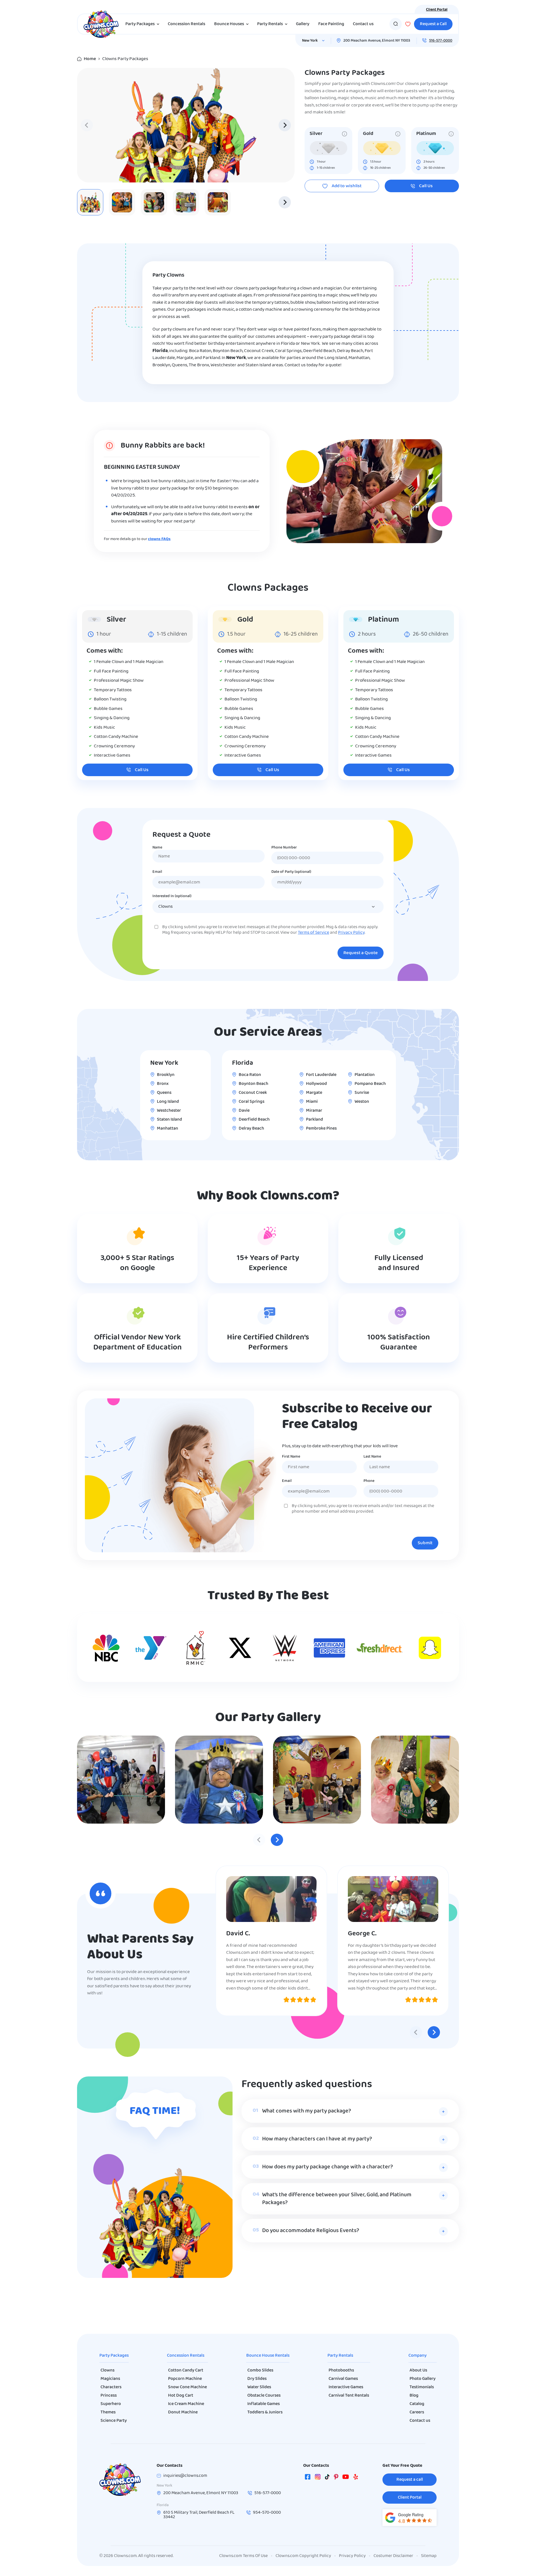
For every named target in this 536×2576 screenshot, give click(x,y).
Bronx (163, 1084)
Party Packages (114, 2356)
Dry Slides (257, 2379)
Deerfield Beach (254, 1120)
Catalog (417, 2404)
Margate (314, 1093)
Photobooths (341, 2370)
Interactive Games (346, 2387)
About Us (418, 2370)
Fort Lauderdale (321, 1075)
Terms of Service (314, 933)
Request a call (410, 2480)
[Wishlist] (408, 24)
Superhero (111, 2404)
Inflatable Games (264, 2404)
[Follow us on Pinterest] (336, 2478)
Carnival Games (343, 2379)
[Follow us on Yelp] (356, 2478)
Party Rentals (340, 2356)
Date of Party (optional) (291, 872)
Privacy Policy (351, 933)
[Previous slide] (87, 125)
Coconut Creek (253, 1093)
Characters (111, 2387)
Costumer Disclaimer (393, 2556)
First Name (291, 1457)
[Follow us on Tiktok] (327, 2478)
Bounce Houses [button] (229, 24)
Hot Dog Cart (181, 2396)
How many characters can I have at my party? (317, 2139)
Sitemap (429, 2556)
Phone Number (284, 848)
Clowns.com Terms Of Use (243, 2556)
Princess (109, 2396)
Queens (164, 1093)
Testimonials (422, 2387)
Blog (414, 2396)
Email (157, 872)
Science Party (114, 2421)
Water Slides (259, 2387)
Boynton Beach (253, 1084)
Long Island (168, 1102)
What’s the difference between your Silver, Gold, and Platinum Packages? (337, 2199)
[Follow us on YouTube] (346, 2478)
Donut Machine (183, 2412)
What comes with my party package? (307, 2111)
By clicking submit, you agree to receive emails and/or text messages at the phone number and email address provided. (363, 1509)
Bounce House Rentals (268, 2356)
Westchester (169, 1111)
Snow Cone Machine (187, 2387)
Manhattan (167, 1128)
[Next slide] (285, 125)
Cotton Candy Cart (186, 2370)
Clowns (107, 2370)
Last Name (372, 1457)
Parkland (314, 1120)
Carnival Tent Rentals (349, 2396)
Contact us (363, 24)
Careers (417, 2412)
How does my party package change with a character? (327, 2167)
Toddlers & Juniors (265, 2412)
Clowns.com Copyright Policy (303, 2556)
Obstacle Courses (264, 2396)
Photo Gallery (423, 2379)
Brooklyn (166, 1075)
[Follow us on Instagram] (318, 2478)
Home (90, 59)
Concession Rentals (186, 24)
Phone (369, 1481)
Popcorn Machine (185, 2379)
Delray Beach (251, 1128)
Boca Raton (250, 1075)
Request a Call (433, 24)
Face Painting (331, 24)
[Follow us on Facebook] (308, 2478)
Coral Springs (252, 1102)
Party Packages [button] (140, 24)
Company (417, 2356)
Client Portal (437, 10)
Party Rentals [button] (270, 24)
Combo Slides (260, 2370)
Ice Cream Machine (186, 2404)
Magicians (110, 2379)
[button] (122, 202)
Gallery (303, 24)
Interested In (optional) (172, 896)
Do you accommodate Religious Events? (311, 2231)
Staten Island (169, 1120)
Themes (108, 2412)
